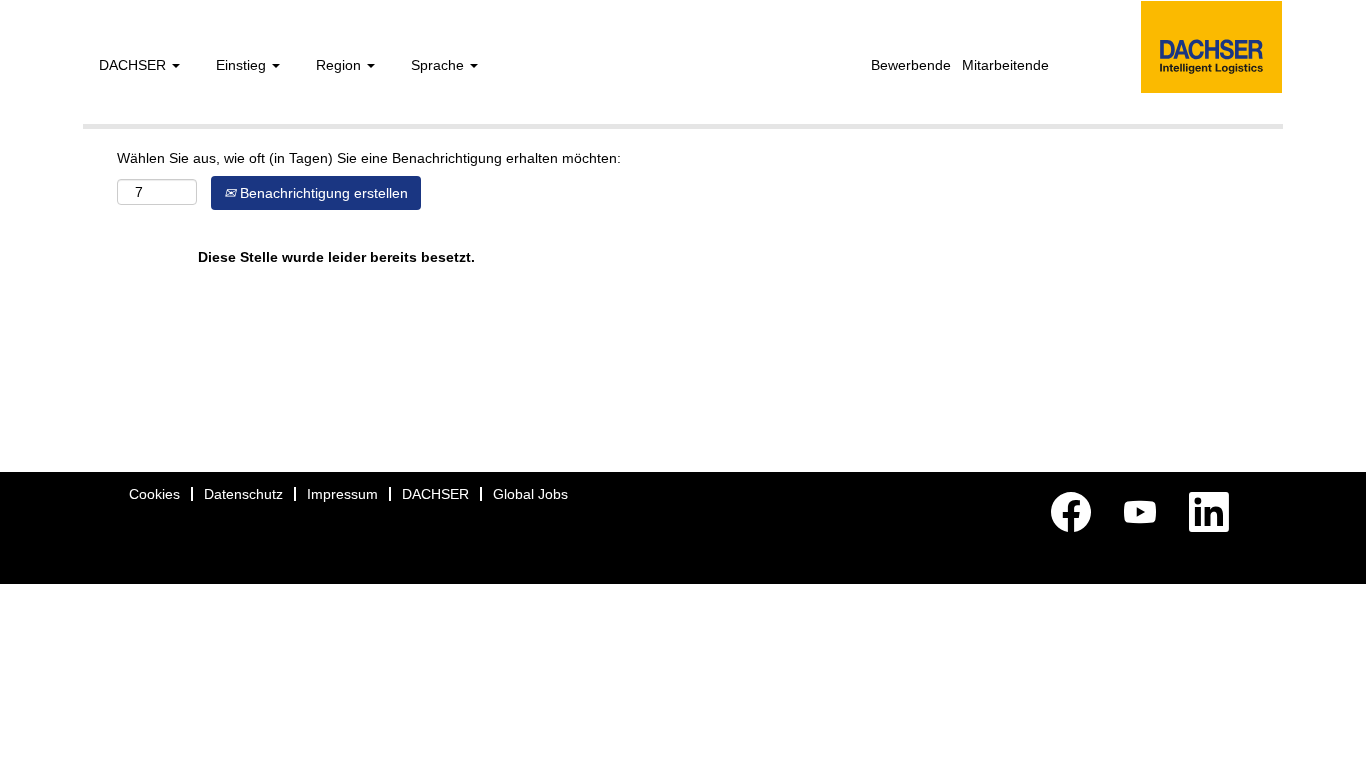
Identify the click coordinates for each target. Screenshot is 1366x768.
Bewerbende (911, 65)
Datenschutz (243, 494)
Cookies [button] (154, 494)
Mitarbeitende (1005, 65)
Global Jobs (530, 494)
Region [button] (340, 65)
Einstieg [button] (243, 65)
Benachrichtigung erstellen (322, 193)
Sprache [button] (439, 65)
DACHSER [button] (134, 65)
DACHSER (435, 494)
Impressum (342, 494)
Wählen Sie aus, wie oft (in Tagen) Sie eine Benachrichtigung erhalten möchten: (369, 158)
